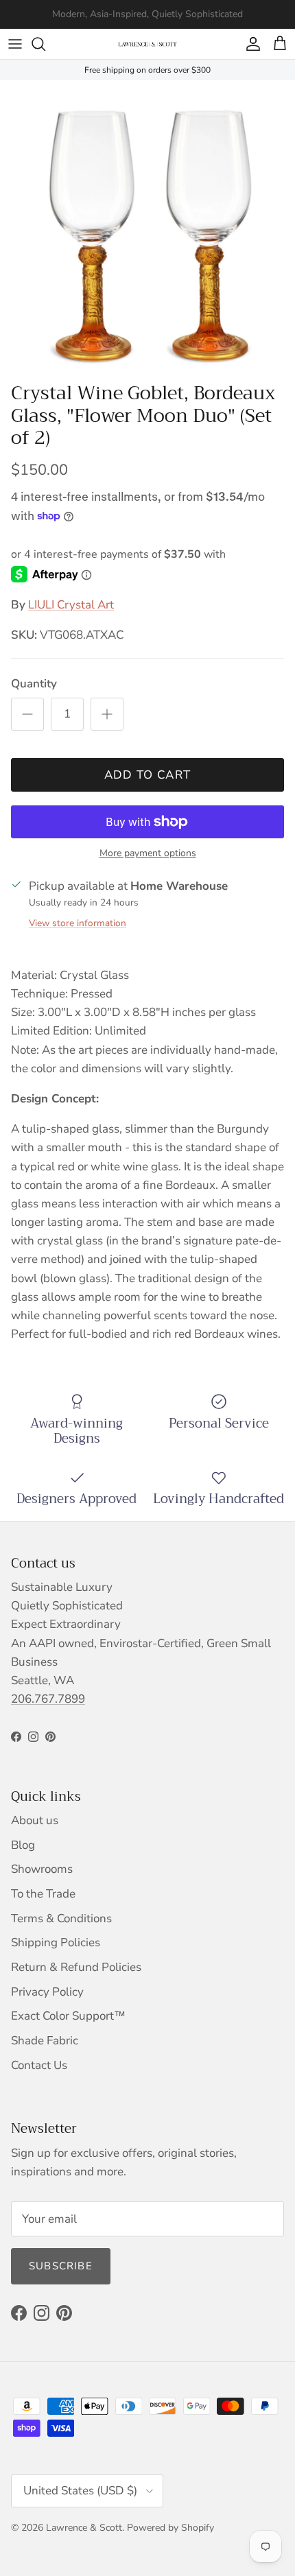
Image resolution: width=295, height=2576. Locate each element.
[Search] (45, 44)
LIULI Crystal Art (71, 605)
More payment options (148, 854)
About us (35, 1820)
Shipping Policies (56, 1942)
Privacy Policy (47, 1992)
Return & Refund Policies (76, 1967)
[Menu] (15, 44)
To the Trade (43, 1894)
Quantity (34, 684)
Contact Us (39, 2065)
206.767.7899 (48, 1699)
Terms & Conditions (61, 1918)
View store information (78, 923)
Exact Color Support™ (68, 2016)
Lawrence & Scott (84, 2528)
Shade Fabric (45, 2041)
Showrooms (42, 1869)
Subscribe (61, 2266)
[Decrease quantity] (27, 714)
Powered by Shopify (170, 2528)
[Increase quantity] (107, 714)
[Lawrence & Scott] (147, 44)
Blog (23, 1845)
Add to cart (148, 775)
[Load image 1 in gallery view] (147, 228)
